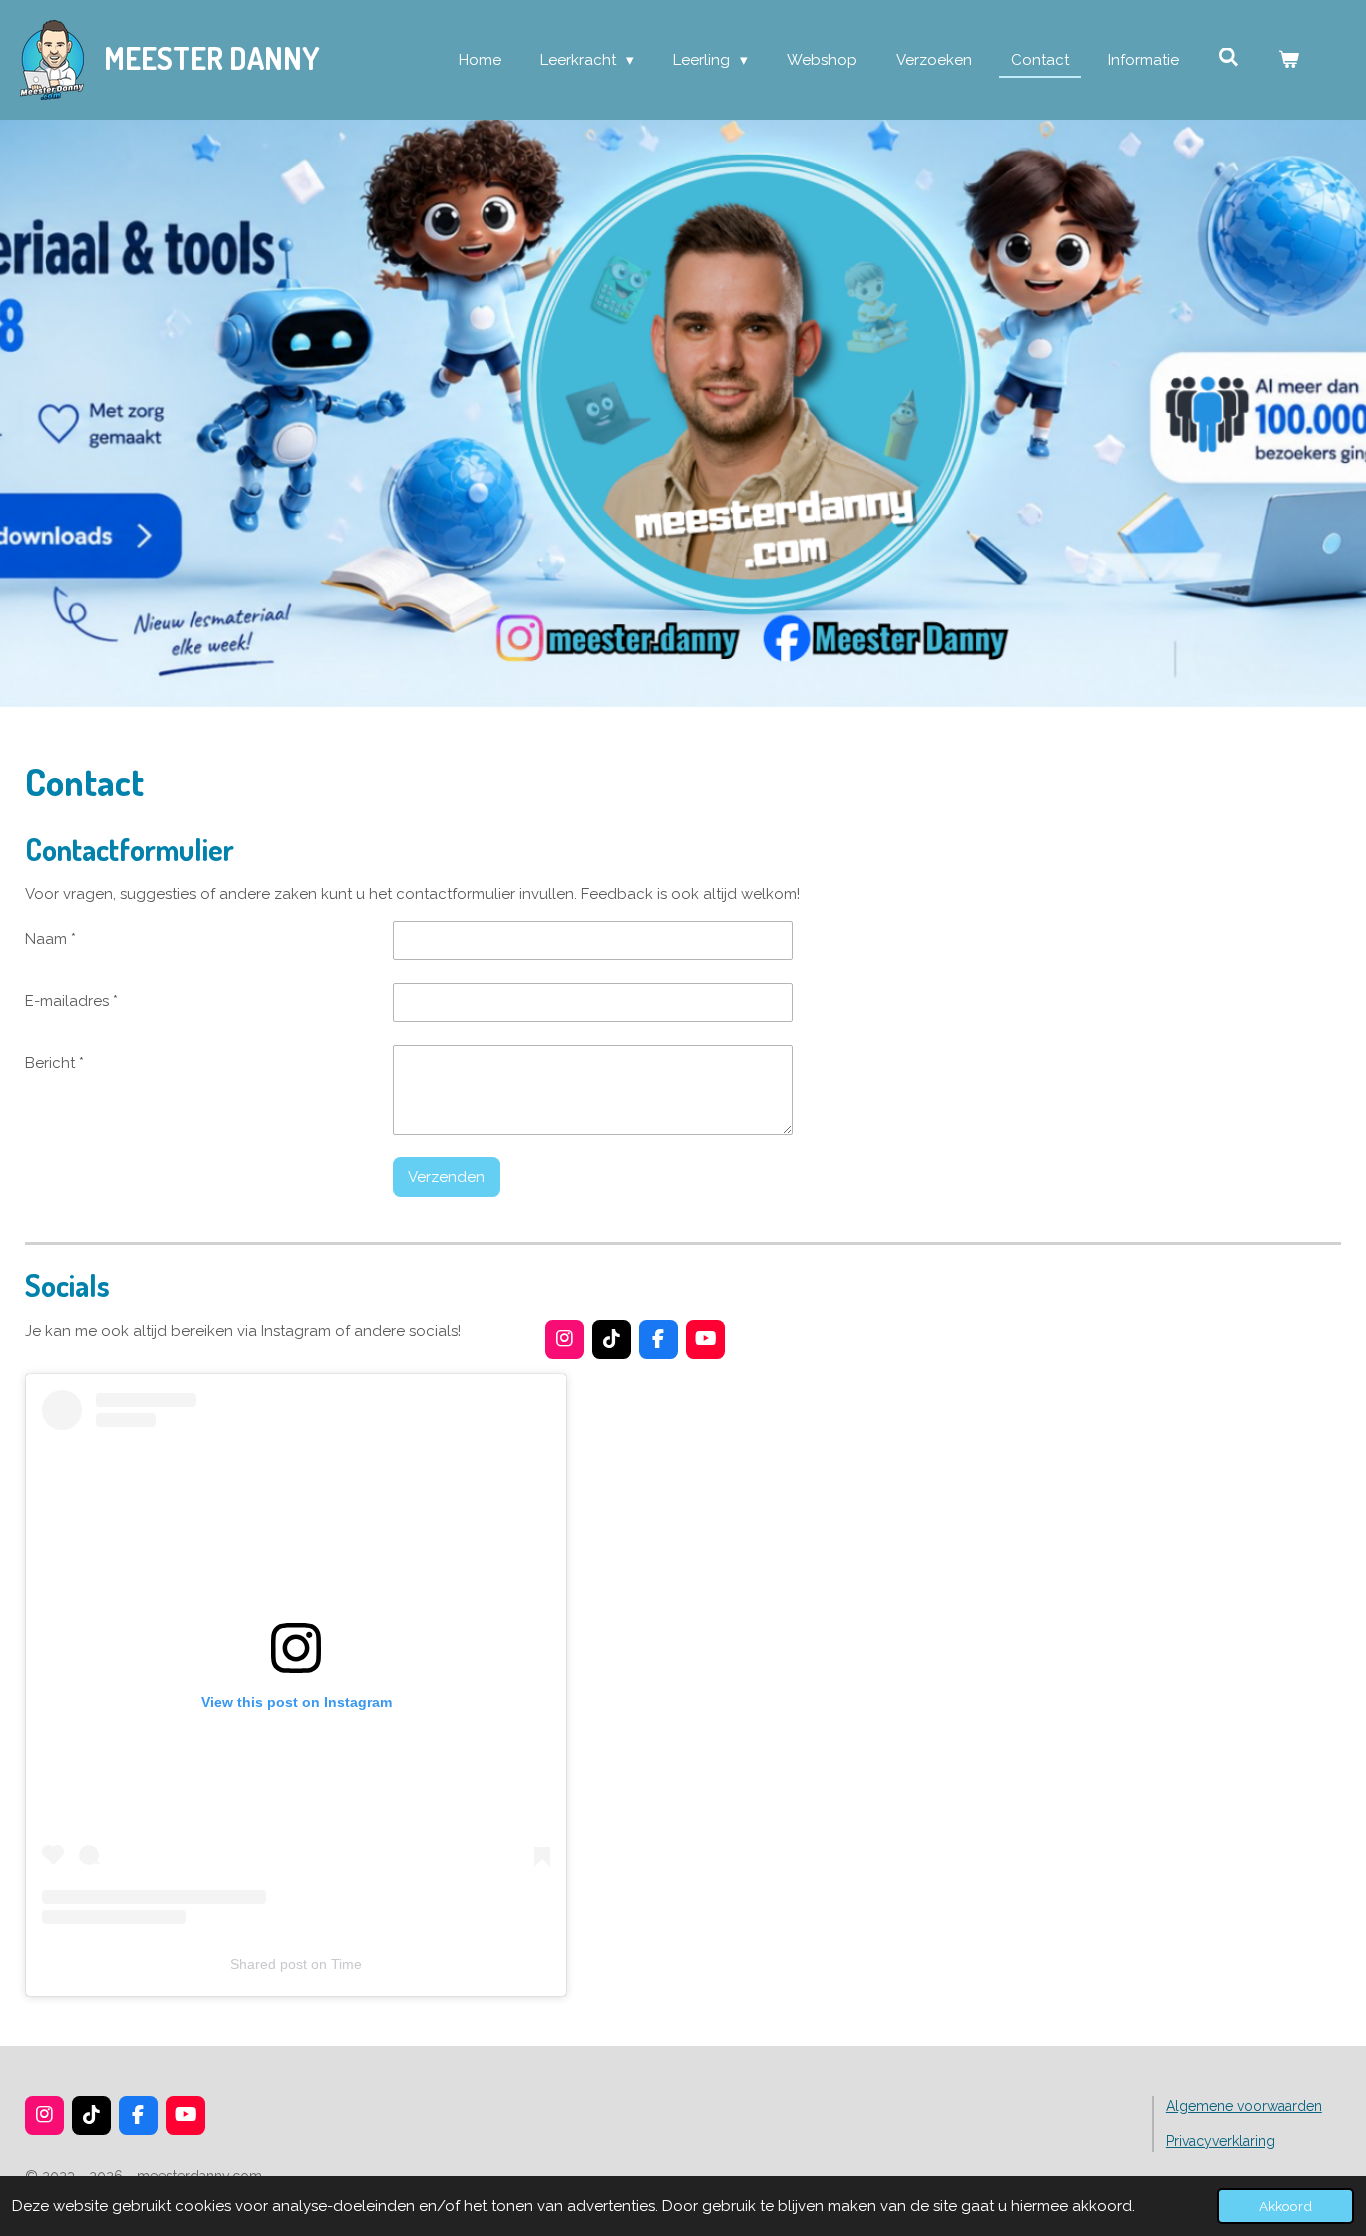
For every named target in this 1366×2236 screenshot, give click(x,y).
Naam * (50, 939)
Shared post (268, 1964)
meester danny (212, 58)
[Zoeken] (1228, 58)
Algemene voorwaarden (1244, 2106)
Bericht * (54, 1063)
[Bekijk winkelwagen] (1288, 60)
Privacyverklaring (1220, 2141)
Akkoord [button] (1285, 2206)
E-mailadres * (71, 1001)
